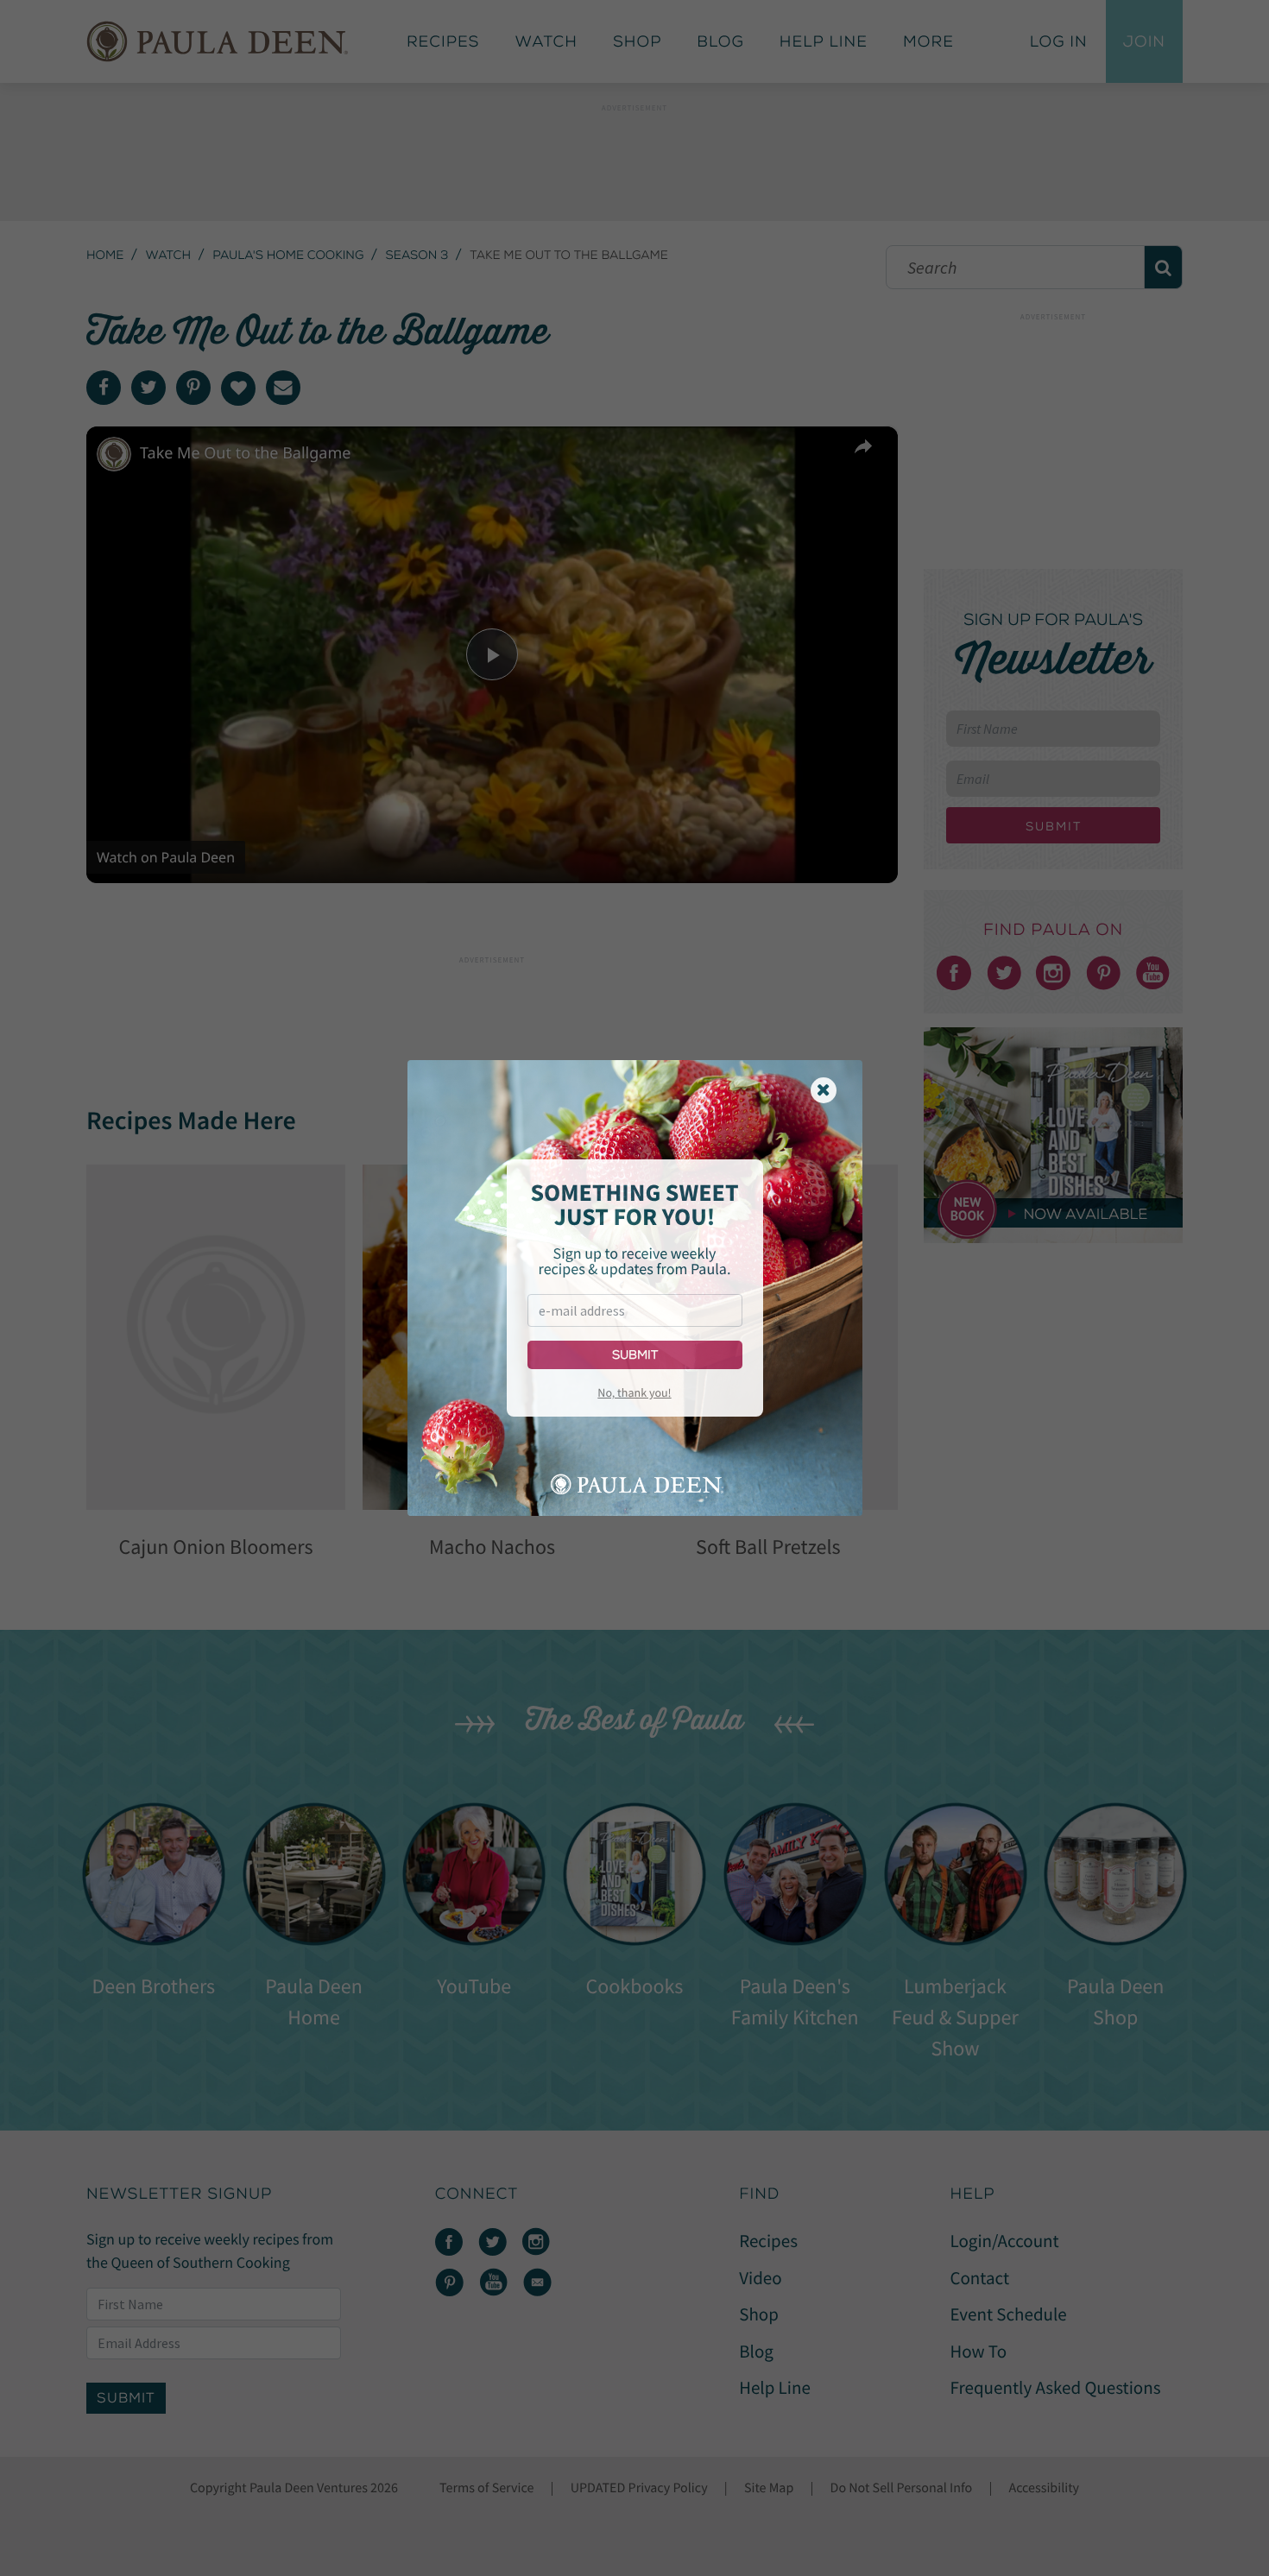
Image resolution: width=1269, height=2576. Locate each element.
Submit (635, 1355)
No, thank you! (634, 1392)
